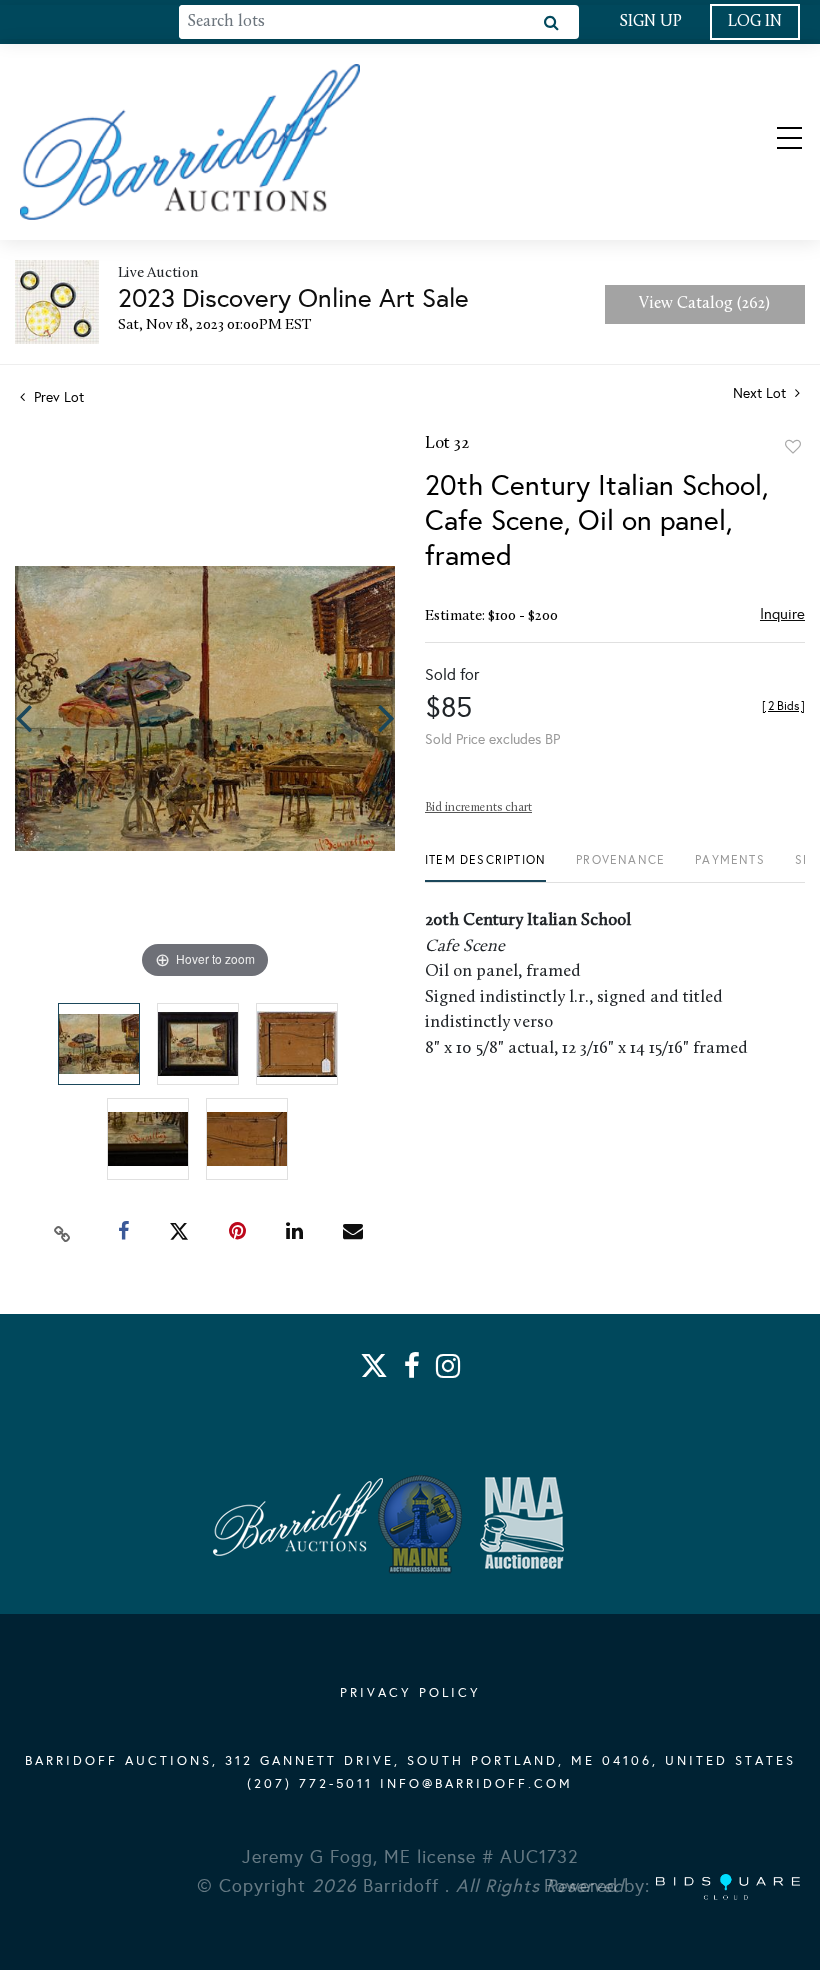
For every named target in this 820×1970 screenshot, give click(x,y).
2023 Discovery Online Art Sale (293, 298)
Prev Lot (57, 397)
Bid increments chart (478, 808)
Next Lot (761, 393)
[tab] (485, 867)
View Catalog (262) (704, 304)
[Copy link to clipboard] (63, 1232)
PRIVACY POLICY (410, 1693)
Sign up (650, 22)
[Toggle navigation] (772, 142)
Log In (755, 22)
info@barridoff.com (476, 1784)
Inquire (782, 614)
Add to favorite (793, 447)
